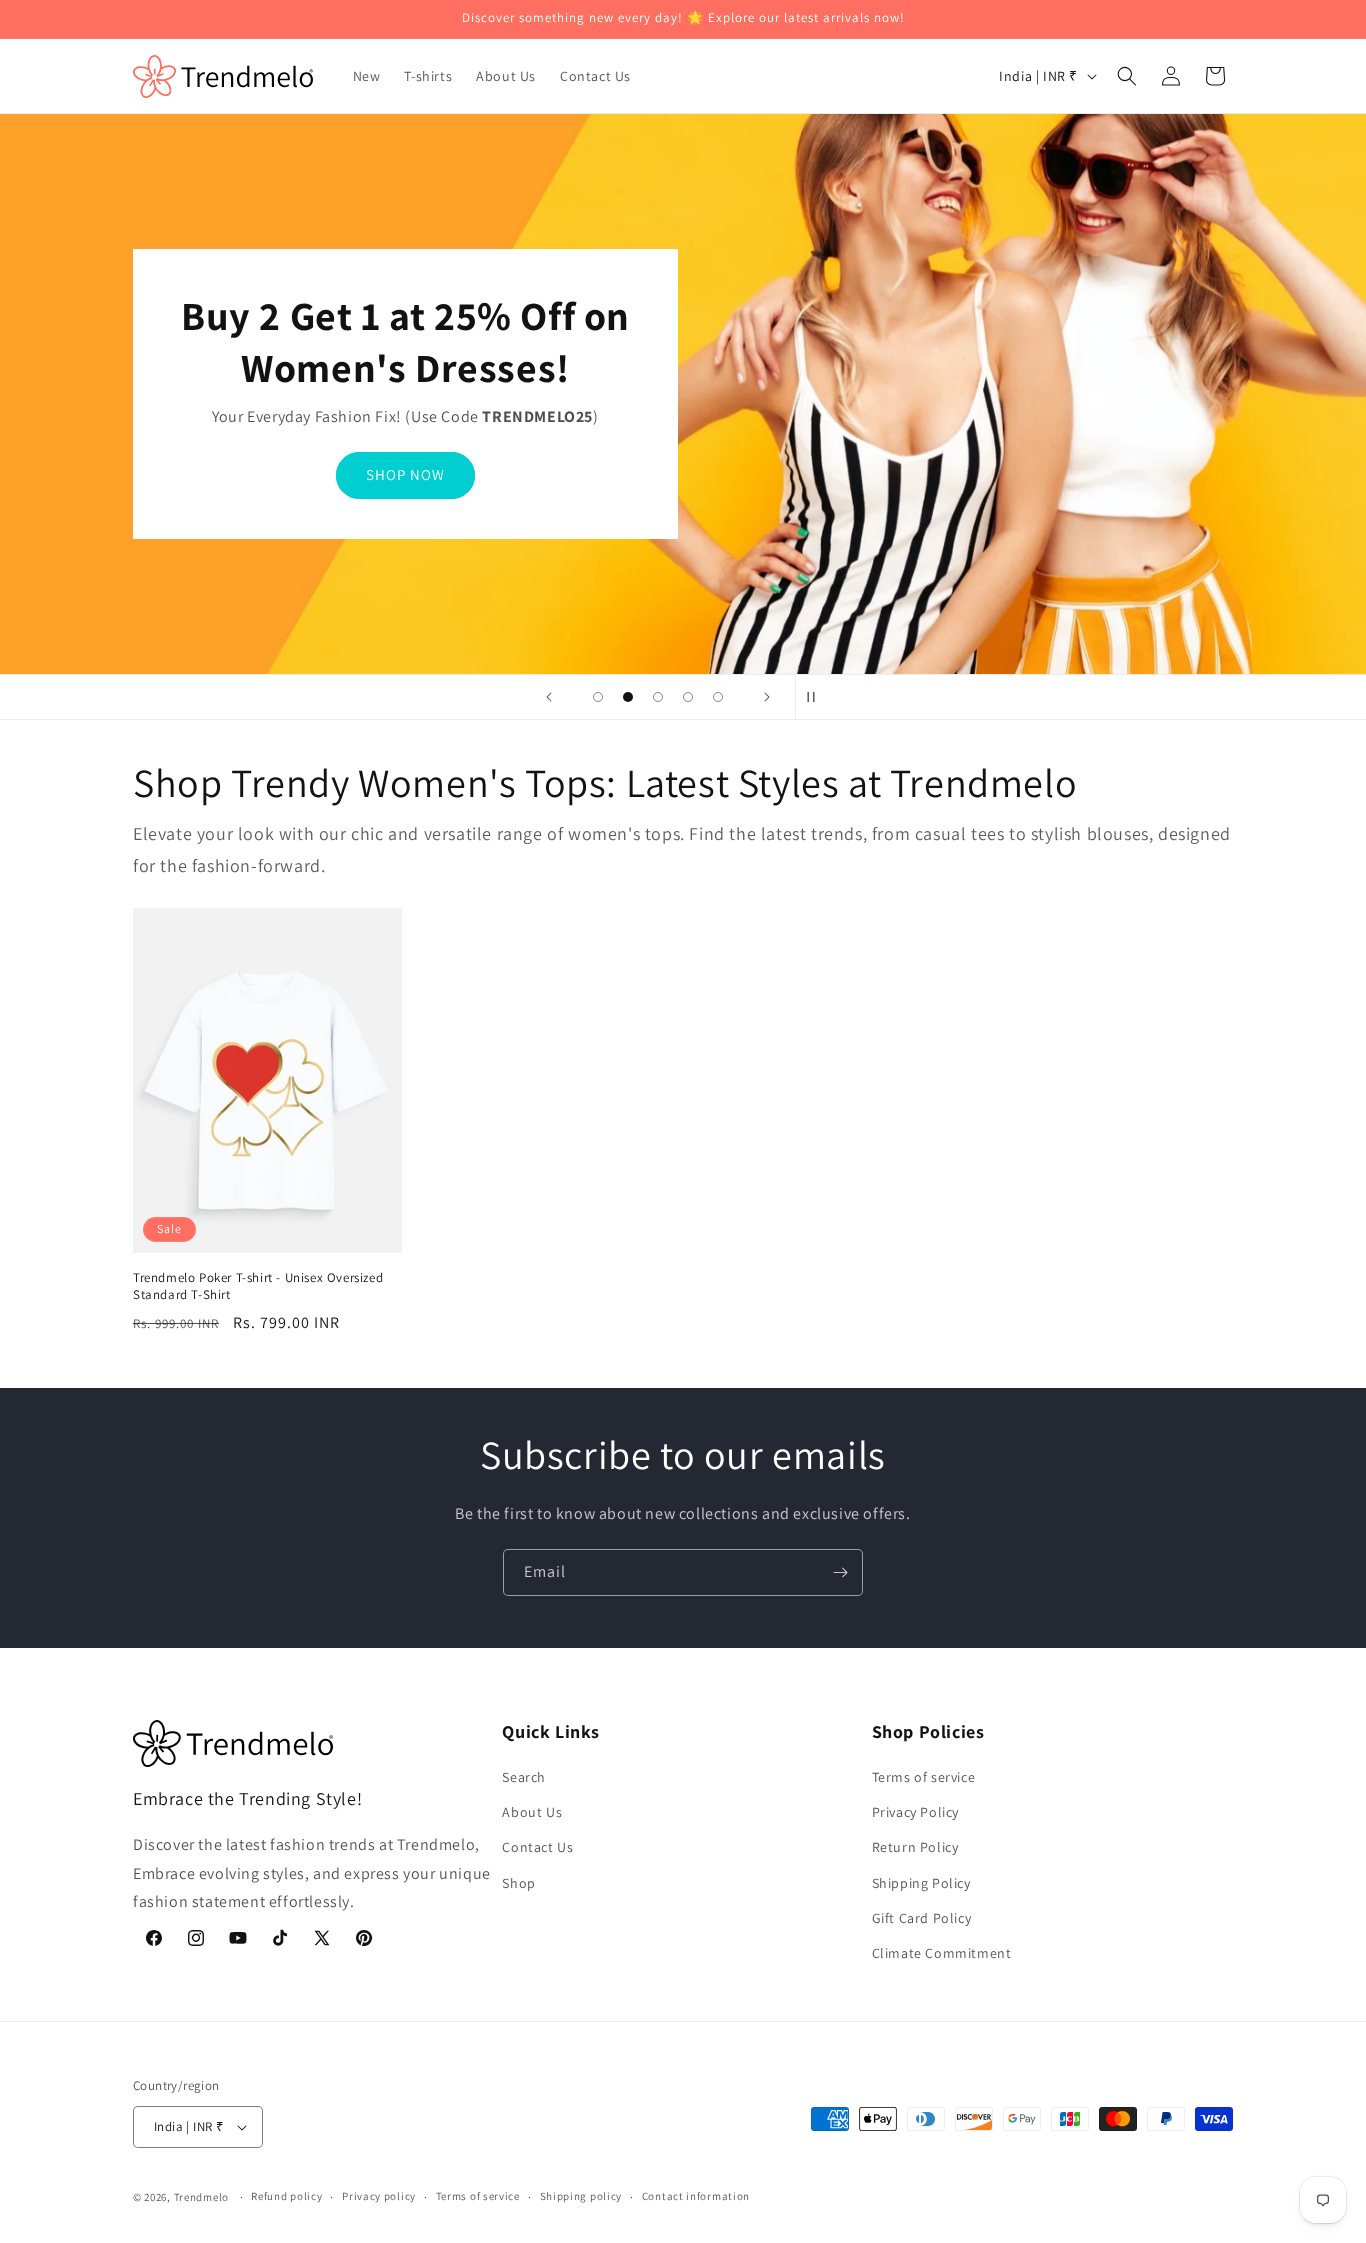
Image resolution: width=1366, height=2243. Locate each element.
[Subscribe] (840, 1572)
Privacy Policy (915, 1812)
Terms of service (924, 1777)
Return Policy (915, 1847)
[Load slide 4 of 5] (688, 697)
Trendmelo (201, 2197)
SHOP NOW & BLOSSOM (405, 474)
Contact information (696, 2196)
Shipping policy (581, 2196)
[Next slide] (767, 697)
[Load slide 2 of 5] (628, 697)
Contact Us (537, 1847)
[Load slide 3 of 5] (658, 697)
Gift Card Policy (922, 1918)
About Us (532, 1812)
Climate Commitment (942, 1953)
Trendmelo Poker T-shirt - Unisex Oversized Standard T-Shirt (258, 1286)
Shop (518, 1883)
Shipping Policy (921, 1883)
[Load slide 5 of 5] (718, 697)
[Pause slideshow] (817, 697)
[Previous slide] (549, 697)
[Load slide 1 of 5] (598, 697)
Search (524, 1777)
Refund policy (286, 2196)
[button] (1127, 76)
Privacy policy (379, 2196)
